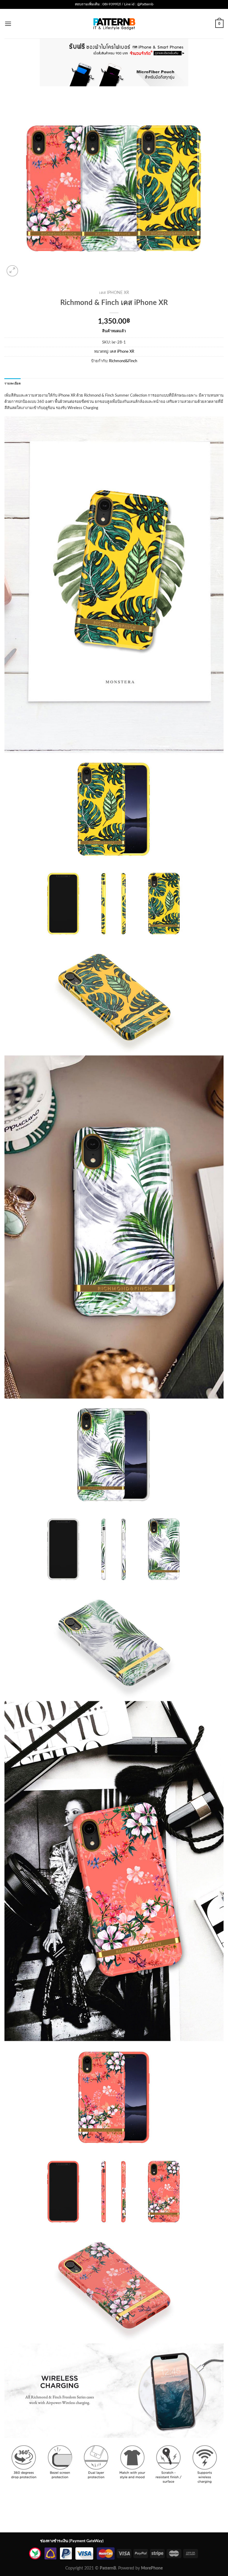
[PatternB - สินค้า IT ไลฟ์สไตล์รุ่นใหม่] (114, 24)
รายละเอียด (13, 384)
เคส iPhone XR (114, 293)
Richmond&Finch (123, 361)
